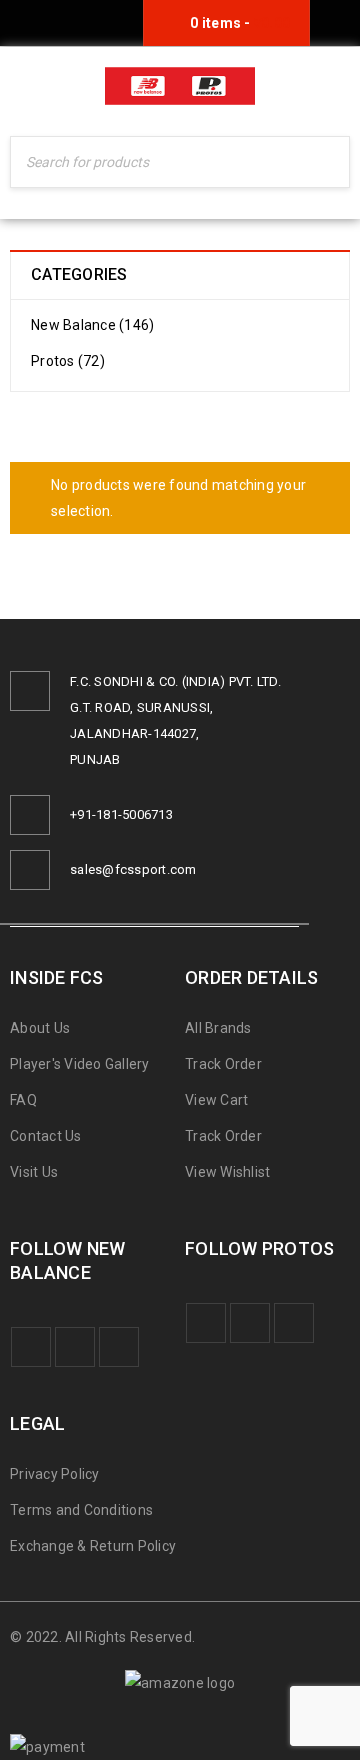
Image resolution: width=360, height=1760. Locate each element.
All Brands (218, 1028)
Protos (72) (68, 361)
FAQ (23, 1100)
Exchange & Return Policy (93, 1546)
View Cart (216, 1100)
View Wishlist (227, 1172)
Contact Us (46, 1136)
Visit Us (34, 1172)
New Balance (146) (92, 325)
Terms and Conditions (81, 1510)
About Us (40, 1028)
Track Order (223, 1064)
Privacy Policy (55, 1474)
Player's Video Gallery (80, 1064)
